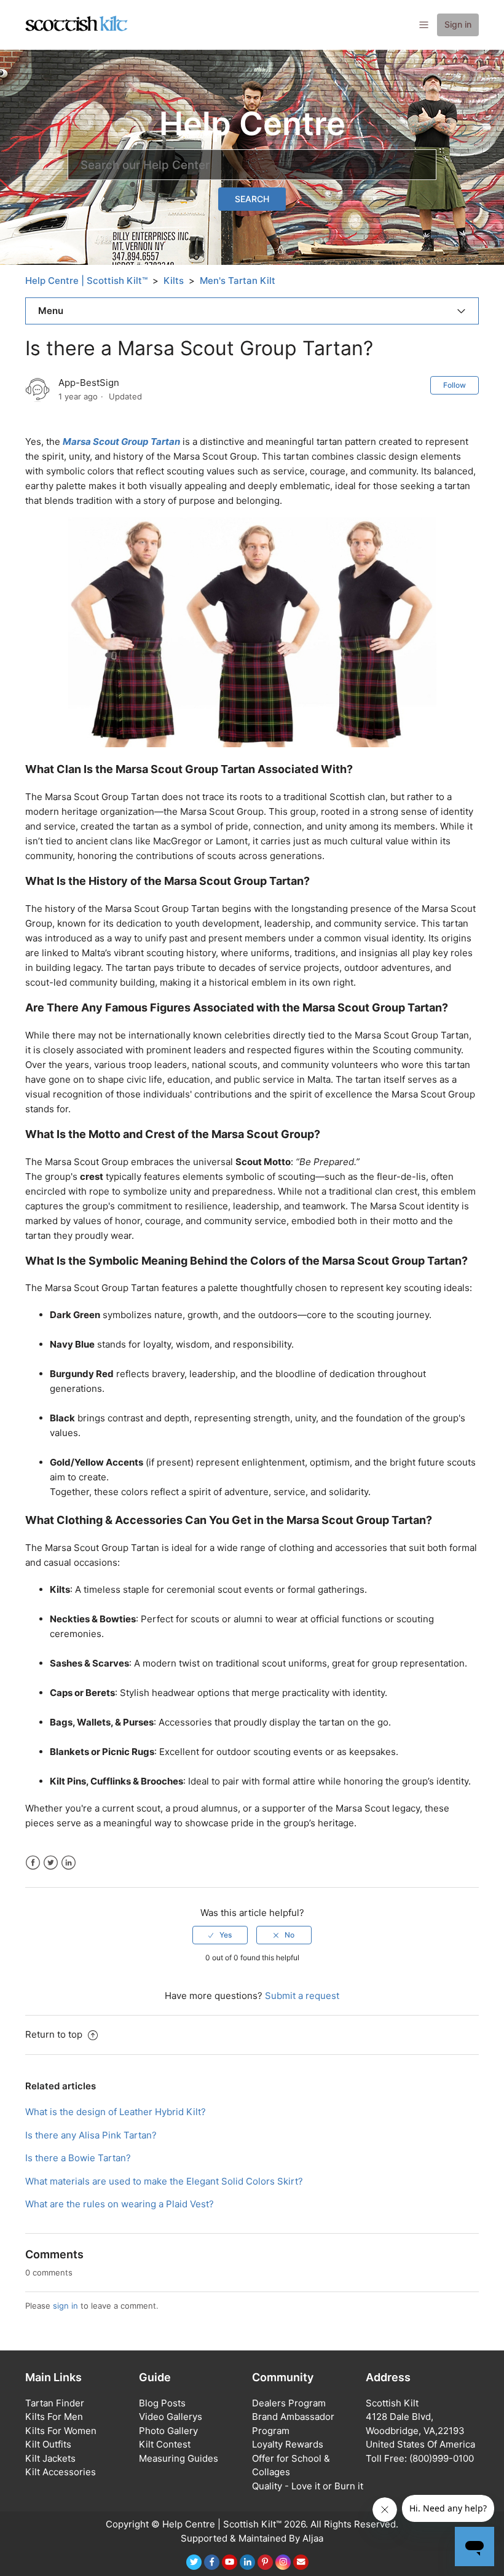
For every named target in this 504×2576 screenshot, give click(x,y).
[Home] (77, 24)
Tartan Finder (55, 2403)
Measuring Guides (179, 2458)
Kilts (174, 281)
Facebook (33, 1863)
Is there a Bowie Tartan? (78, 2158)
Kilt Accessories (61, 2472)
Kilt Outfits (48, 2444)
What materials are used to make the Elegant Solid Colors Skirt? (164, 2181)
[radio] (220, 1935)
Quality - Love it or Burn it (308, 2486)
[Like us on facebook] (212, 2562)
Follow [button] (455, 385)
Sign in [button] (458, 24)
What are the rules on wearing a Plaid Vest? (120, 2204)
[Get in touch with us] (301, 2562)
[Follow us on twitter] (194, 2562)
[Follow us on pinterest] (265, 2562)
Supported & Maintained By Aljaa (252, 2538)
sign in (65, 2306)
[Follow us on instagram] (283, 2562)
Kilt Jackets (50, 2458)
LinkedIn (69, 1863)
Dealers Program (289, 2403)
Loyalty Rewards (288, 2444)
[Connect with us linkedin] (247, 2562)
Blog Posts (162, 2403)
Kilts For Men (54, 2417)
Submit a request (302, 1996)
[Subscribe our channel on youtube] (230, 2562)
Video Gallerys (171, 2417)
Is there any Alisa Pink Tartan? (91, 2135)
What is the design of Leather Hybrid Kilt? (116, 2112)
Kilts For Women (61, 2431)
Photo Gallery (168, 2431)
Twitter (51, 1863)
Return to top (55, 2034)
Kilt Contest (165, 2444)
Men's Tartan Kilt (238, 281)
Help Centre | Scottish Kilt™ (86, 281)
